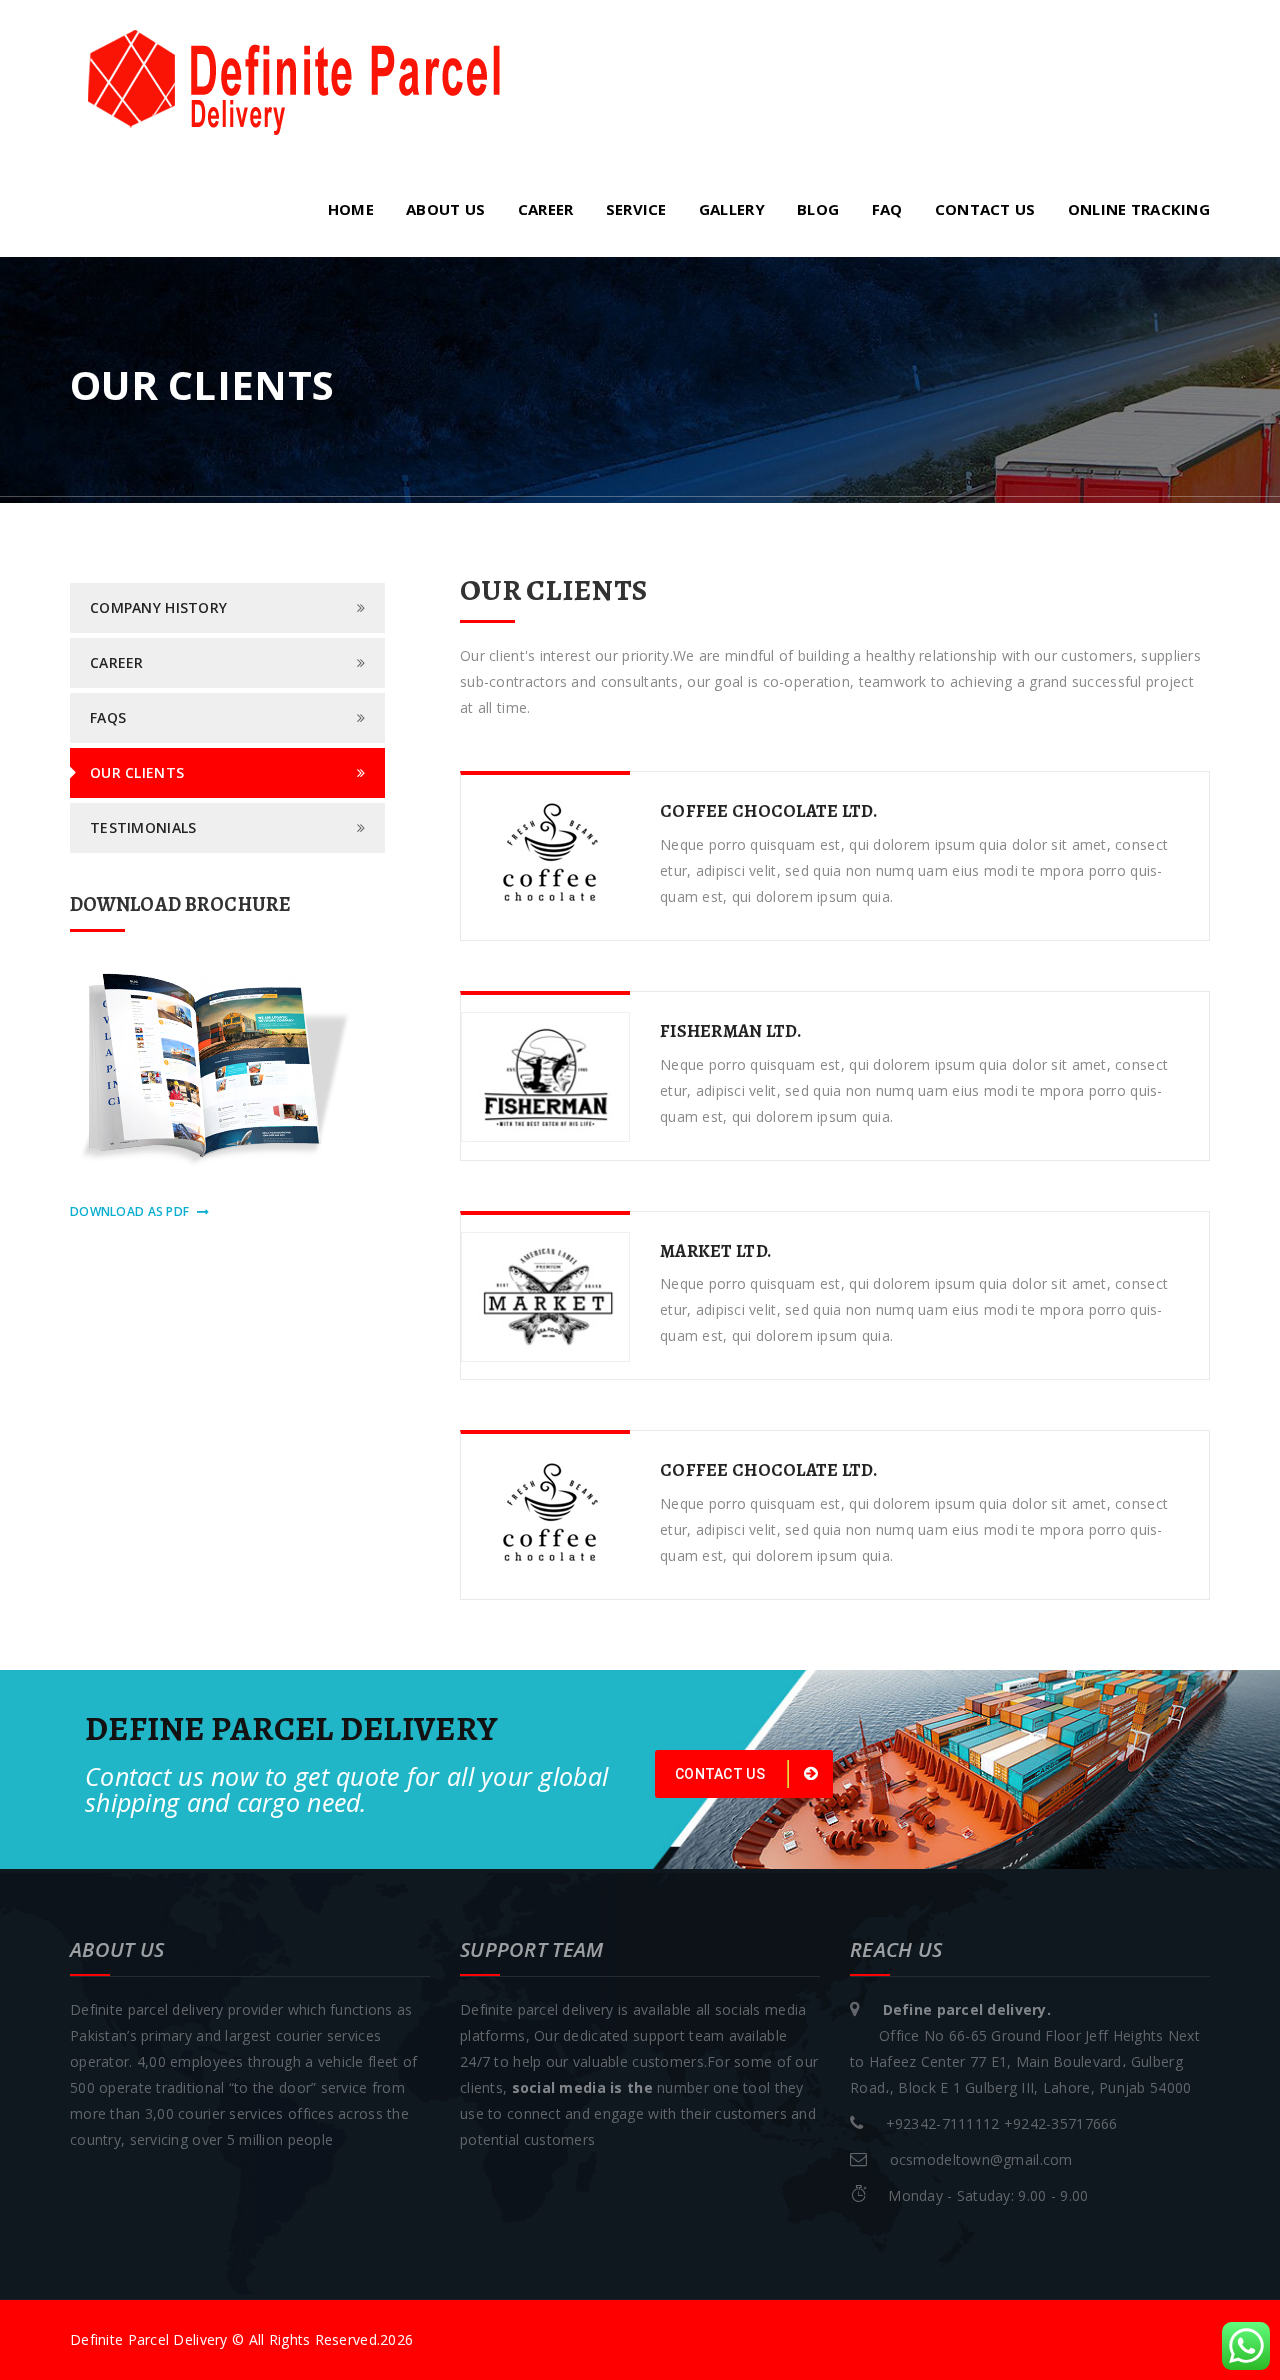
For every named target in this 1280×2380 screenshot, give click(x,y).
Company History (158, 607)
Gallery (732, 209)
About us (445, 209)
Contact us (985, 209)
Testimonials (143, 827)
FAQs (108, 717)
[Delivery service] (295, 79)
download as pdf (129, 1211)
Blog (818, 209)
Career (546, 209)
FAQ (887, 209)
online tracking (1139, 209)
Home (351, 209)
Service (636, 209)
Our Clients (137, 772)
